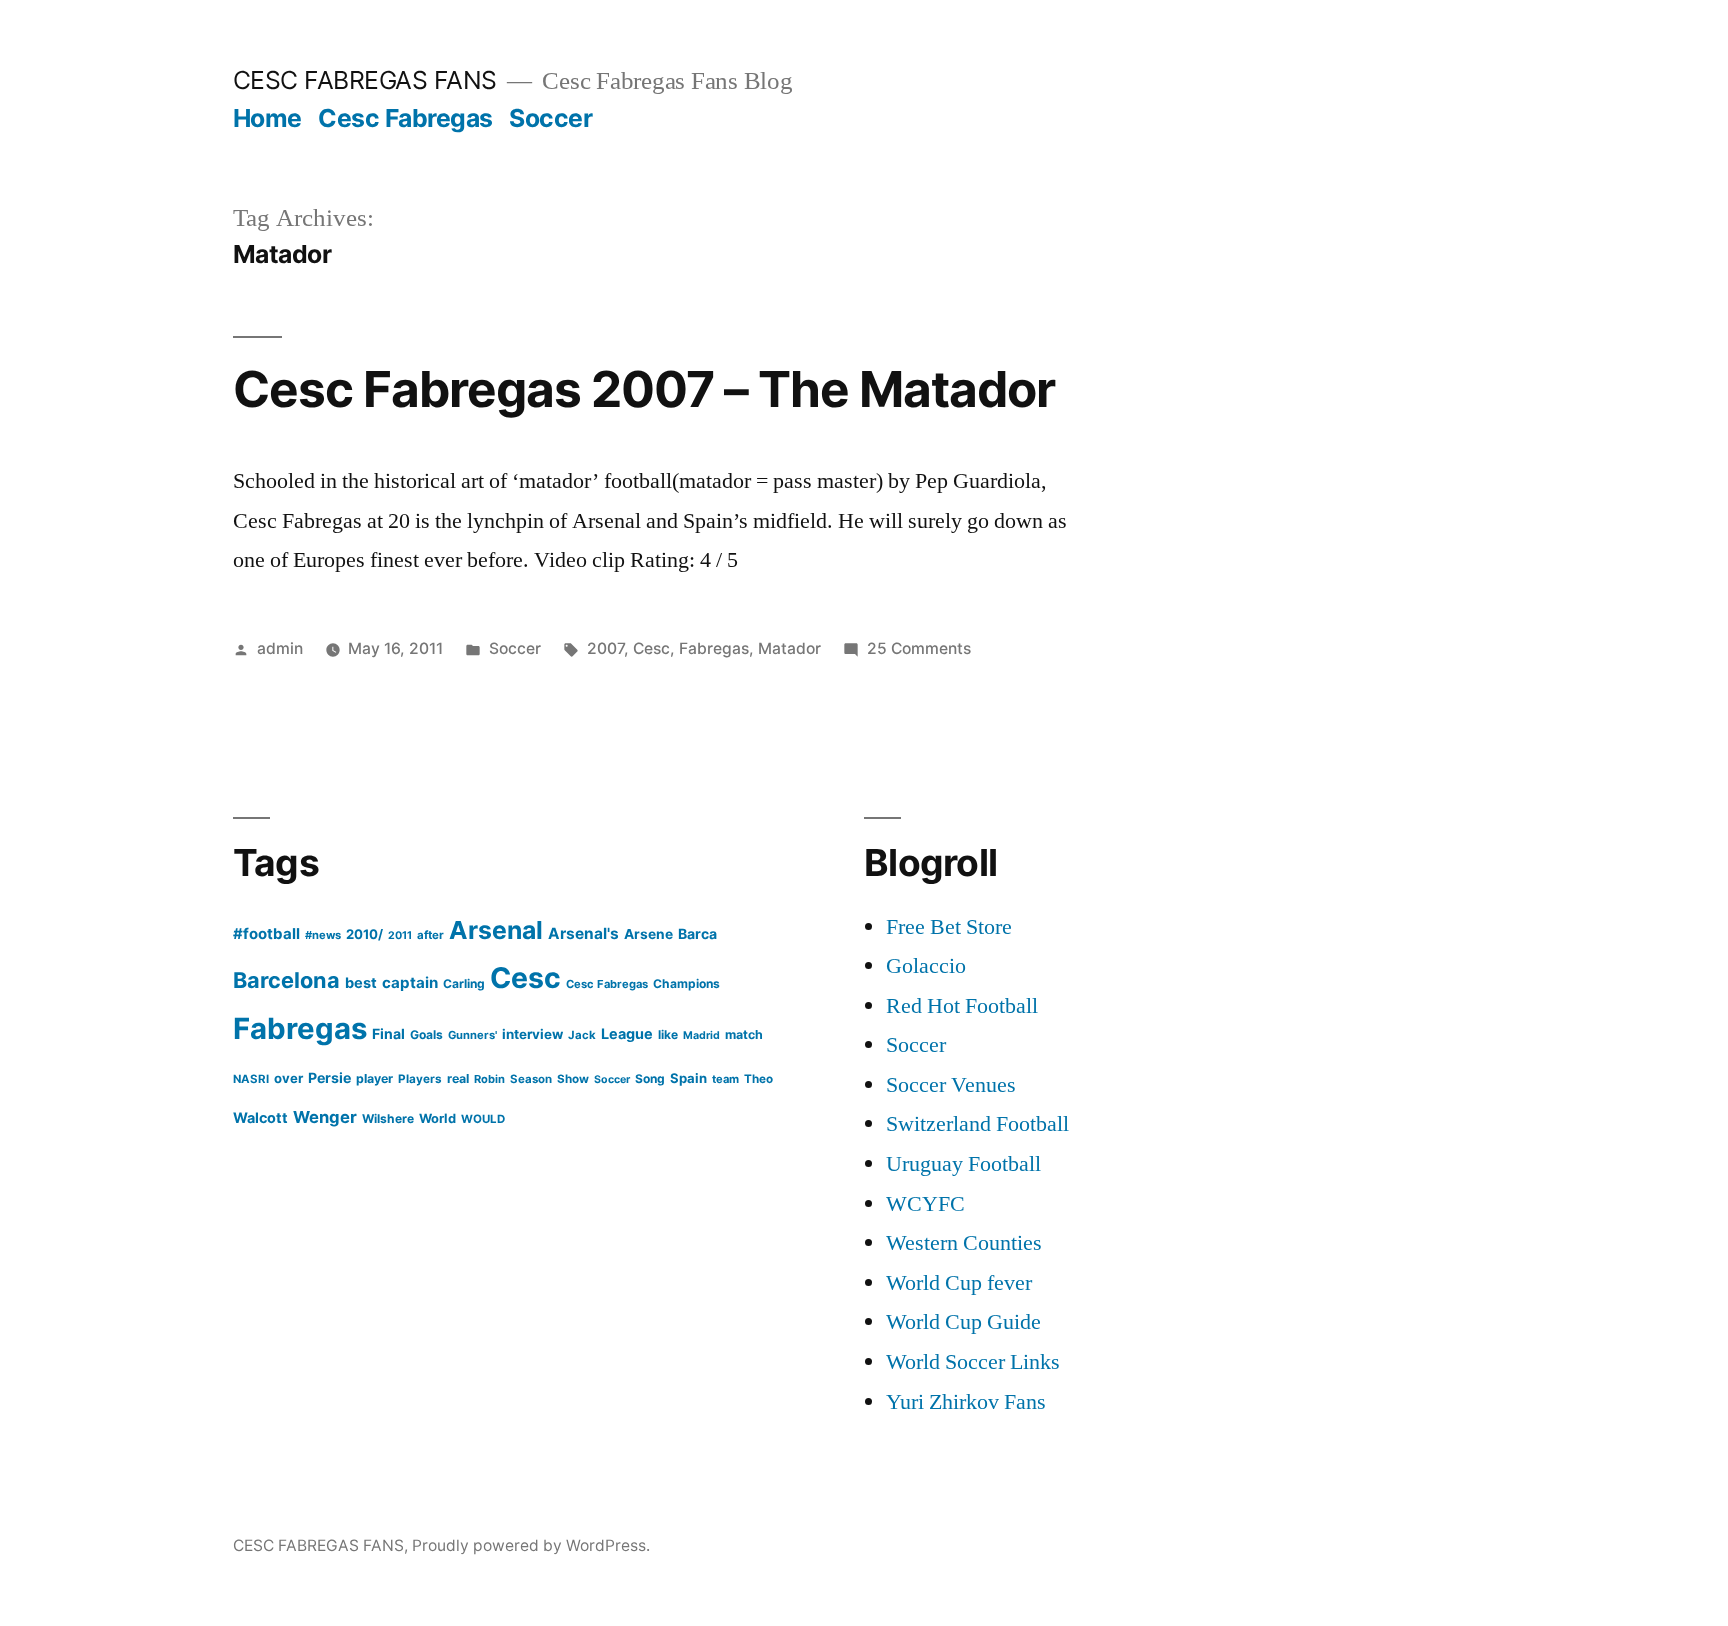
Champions (686, 983)
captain (410, 982)
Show (573, 1079)
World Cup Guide (963, 1322)
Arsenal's (583, 933)
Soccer (550, 118)
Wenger (325, 1117)
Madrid (701, 1035)
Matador (789, 648)
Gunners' (472, 1035)
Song (650, 1078)
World (437, 1118)
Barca (697, 933)
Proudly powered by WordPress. (531, 1545)
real (458, 1078)
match (744, 1034)
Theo (758, 1079)
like (668, 1034)
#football (266, 933)
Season (531, 1079)
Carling (464, 983)
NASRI (251, 1079)
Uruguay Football (963, 1164)
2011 (400, 935)
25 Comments (919, 648)
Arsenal (496, 930)
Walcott (260, 1117)
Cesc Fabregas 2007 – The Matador (644, 389)
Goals (426, 1034)
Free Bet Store (949, 927)
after (430, 935)
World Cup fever (959, 1283)
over (288, 1078)
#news (323, 935)
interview (532, 1034)
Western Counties (964, 1243)
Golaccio (926, 966)
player (374, 1078)
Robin (489, 1079)
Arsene (648, 934)
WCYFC (925, 1204)
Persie (329, 1077)
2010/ (364, 934)
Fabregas (714, 648)
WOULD (483, 1119)
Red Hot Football (962, 1006)
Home (267, 118)
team (725, 1079)
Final (388, 1033)
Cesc (651, 648)
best (361, 983)
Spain (688, 1078)
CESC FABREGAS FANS (365, 80)
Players (420, 1079)
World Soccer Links (973, 1362)
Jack (582, 1035)
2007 (605, 648)
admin (280, 648)
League (627, 1033)
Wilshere (388, 1118)
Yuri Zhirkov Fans (966, 1402)
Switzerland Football (977, 1124)
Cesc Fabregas (405, 118)
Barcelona (286, 980)
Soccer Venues (951, 1085)
